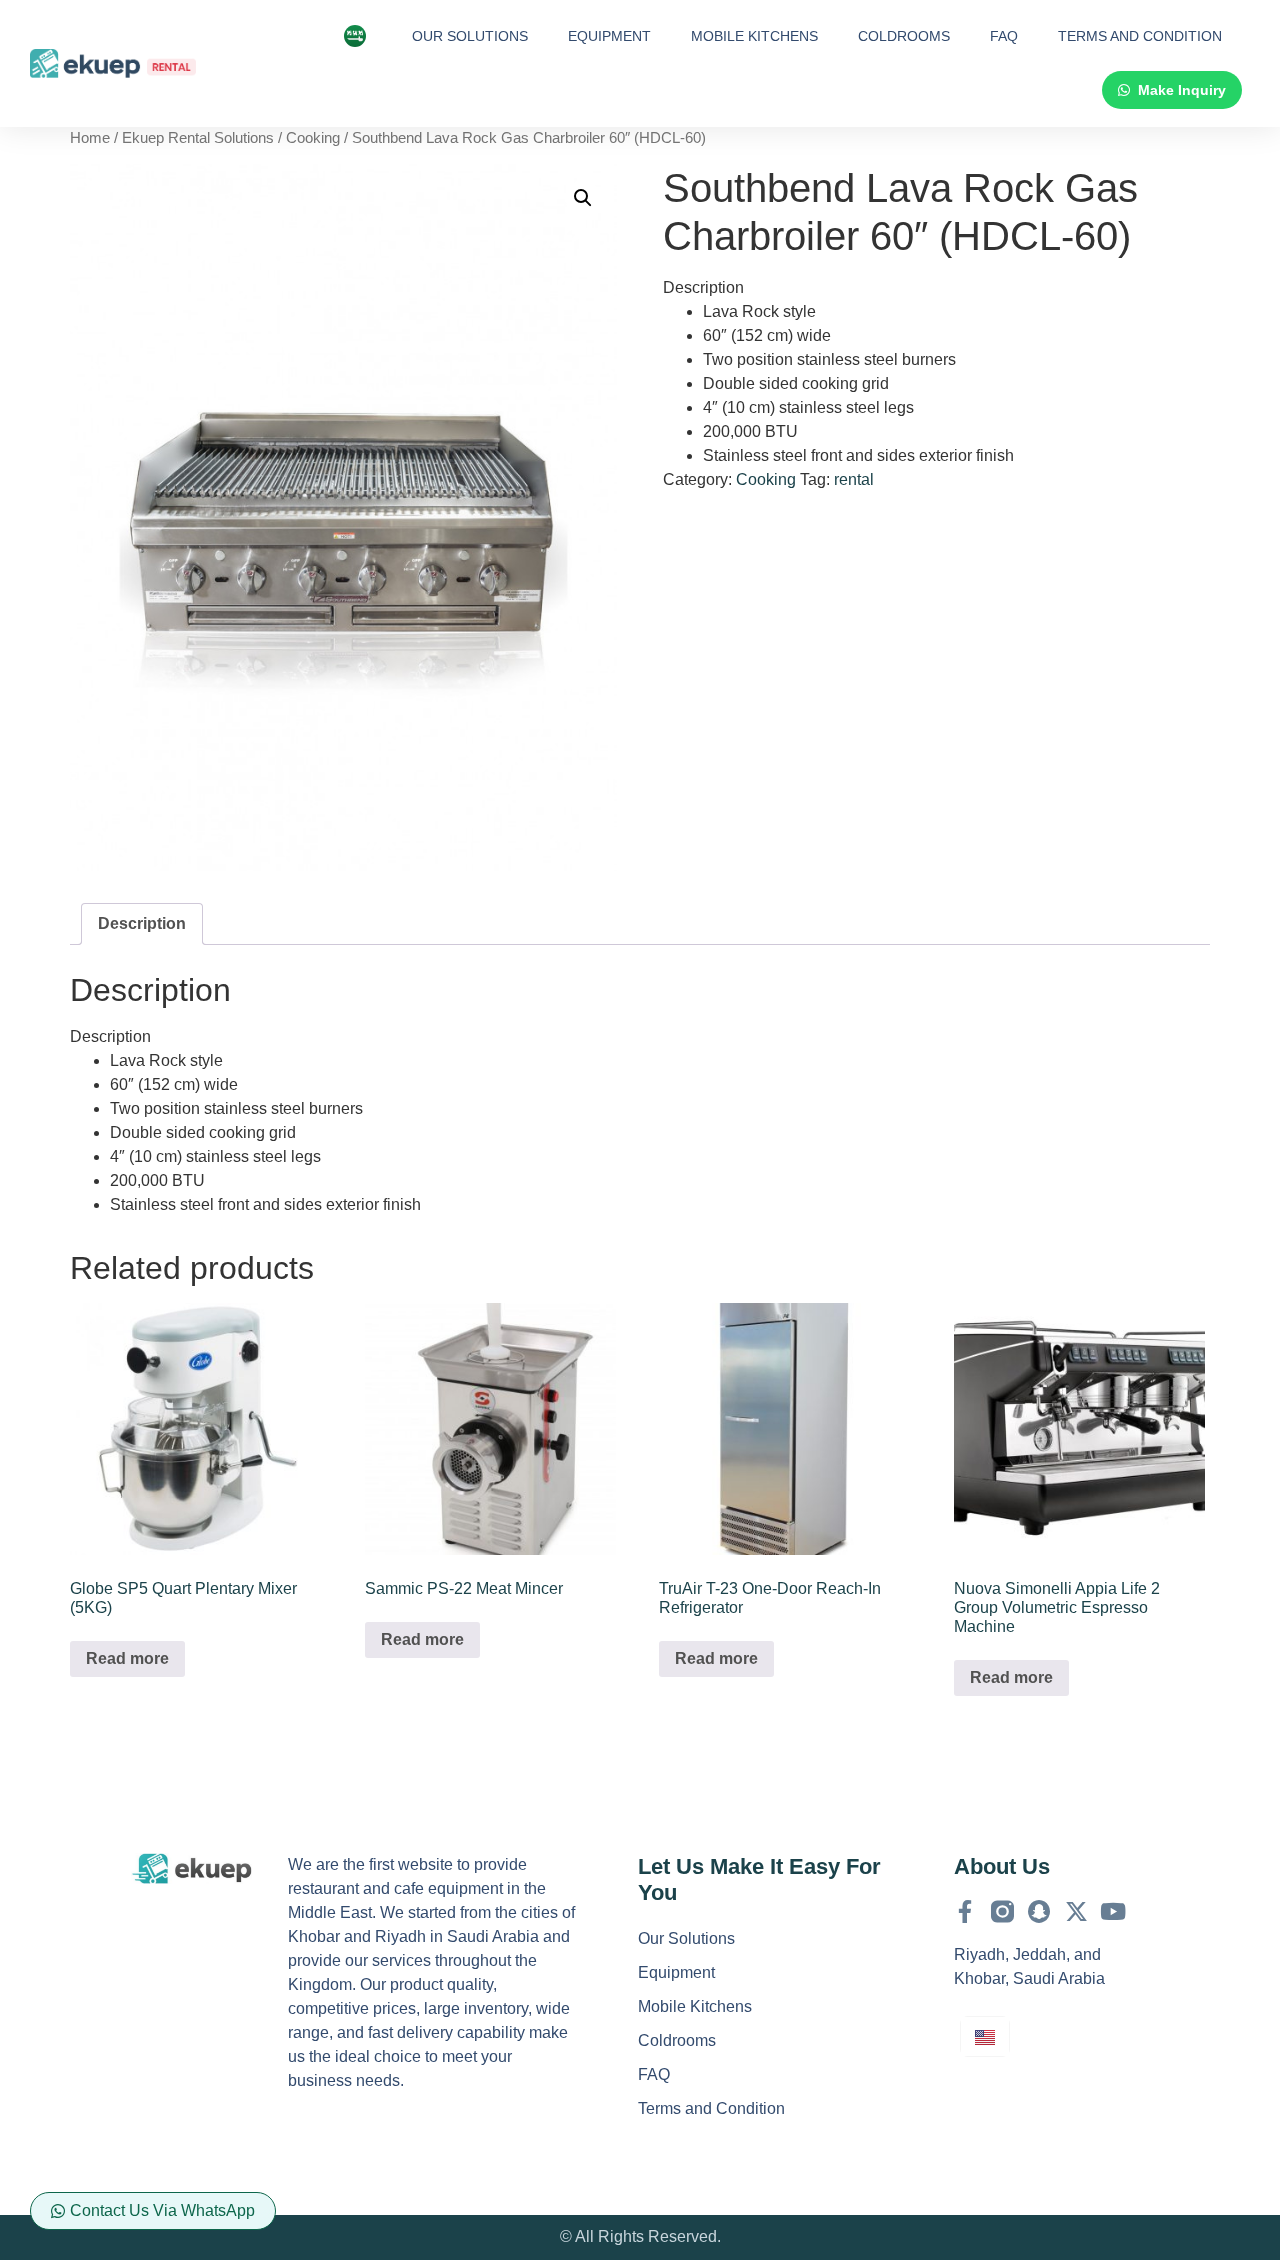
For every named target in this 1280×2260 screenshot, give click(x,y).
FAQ (1004, 36)
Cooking (313, 138)
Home (90, 138)
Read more (127, 1658)
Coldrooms (904, 36)
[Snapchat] (1039, 1911)
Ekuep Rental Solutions (198, 138)
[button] (583, 198)
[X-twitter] (1076, 1911)
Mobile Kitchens (754, 36)
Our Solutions (470, 36)
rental (854, 479)
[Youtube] (1113, 1911)
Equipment (609, 36)
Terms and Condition (1140, 36)
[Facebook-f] (965, 1911)
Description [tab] (142, 923)
